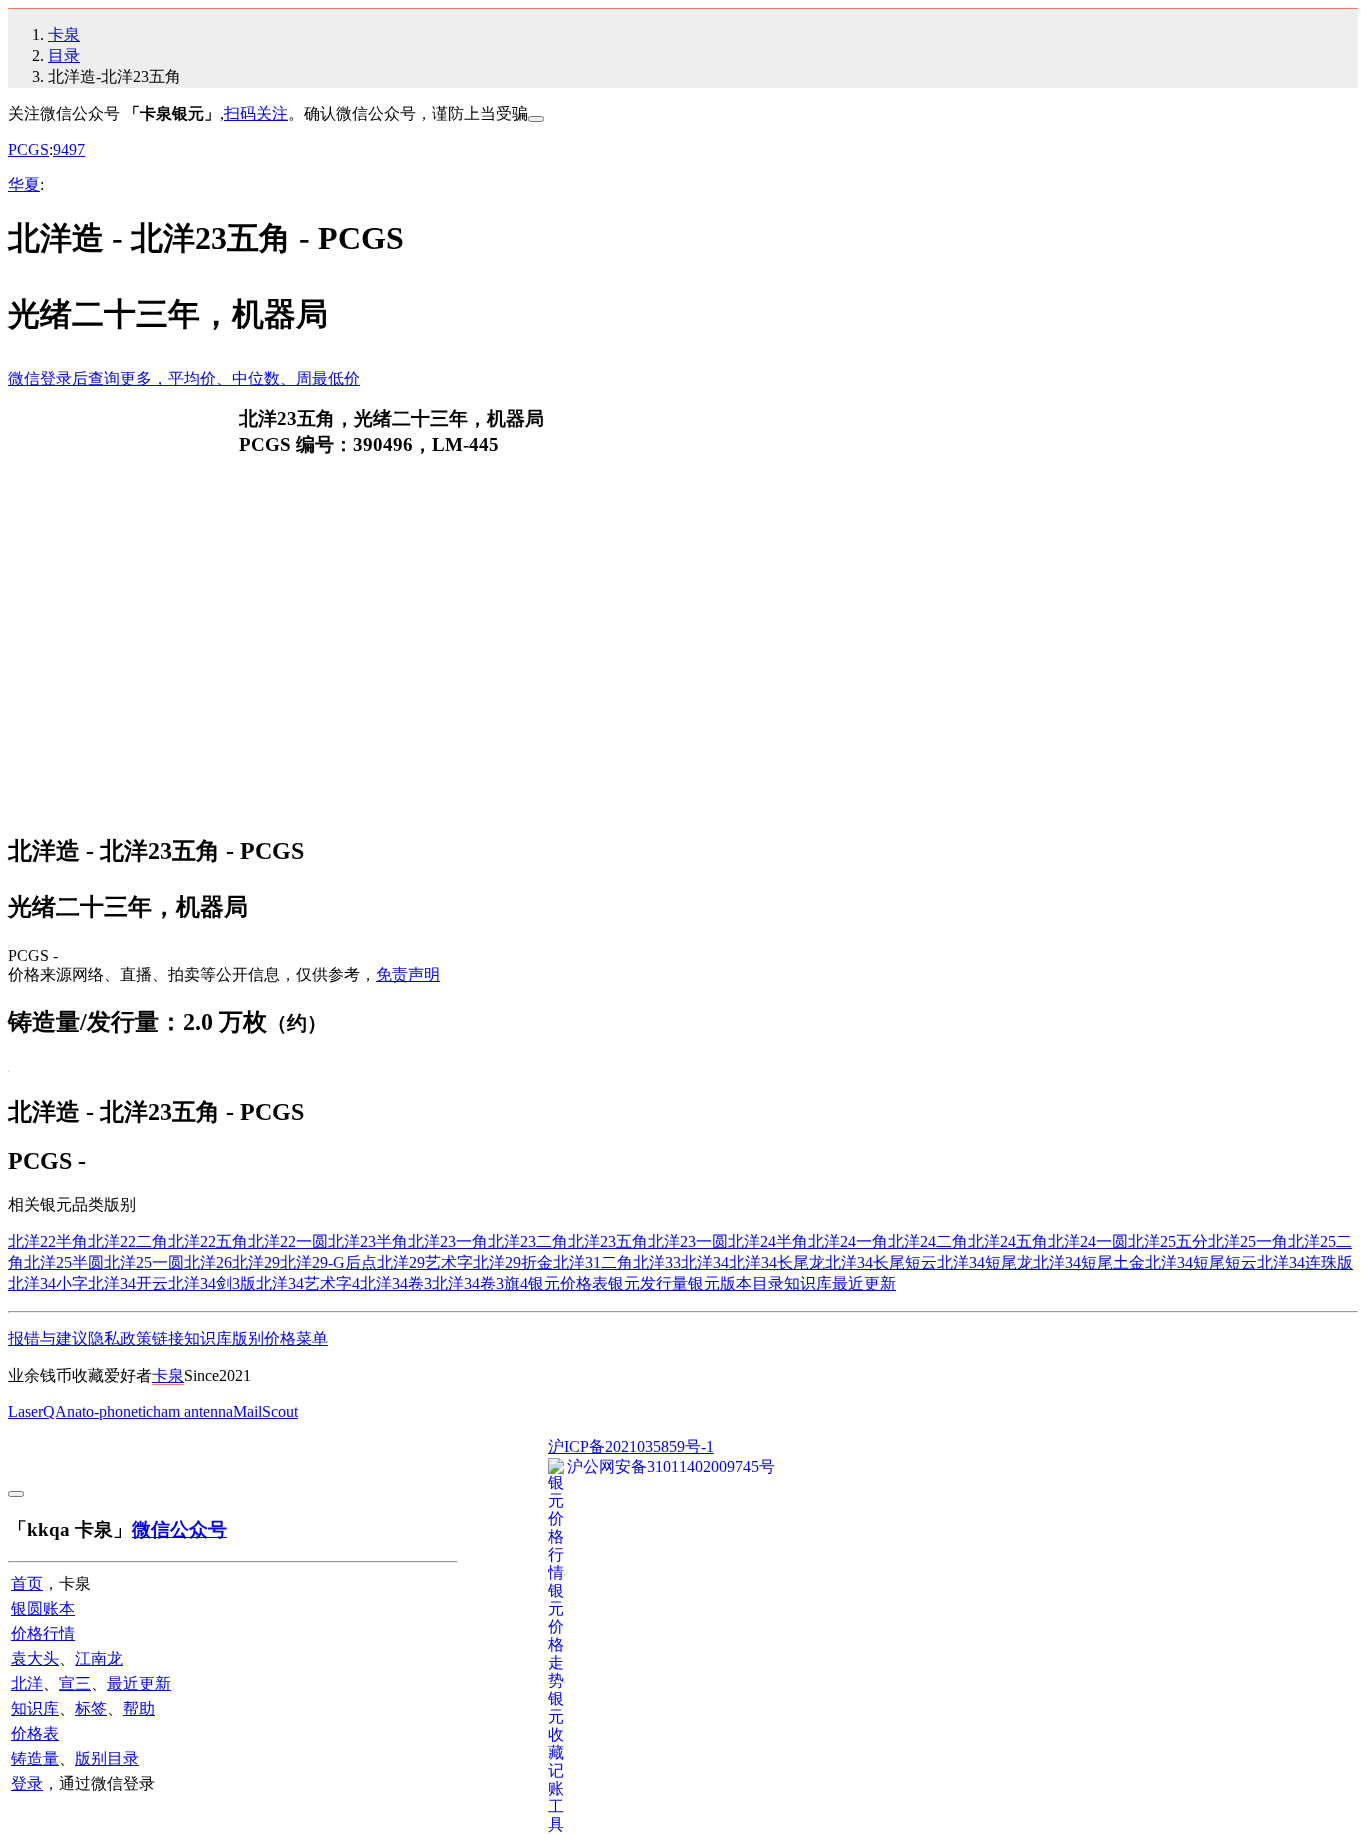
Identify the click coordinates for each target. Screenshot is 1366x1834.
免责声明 (408, 974)
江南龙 (99, 1658)
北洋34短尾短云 (1201, 1262)
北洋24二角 (928, 1241)
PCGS (28, 149)
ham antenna (193, 1411)
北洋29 (256, 1262)
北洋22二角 (128, 1241)
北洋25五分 (1168, 1241)
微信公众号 (179, 1529)
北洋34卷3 (396, 1283)
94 (61, 149)
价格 (280, 1338)
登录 (27, 1783)
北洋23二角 (528, 1241)
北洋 (27, 1683)
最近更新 (864, 1283)
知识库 (808, 1283)
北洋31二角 (593, 1262)
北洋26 (208, 1262)
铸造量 (35, 1758)
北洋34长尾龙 (777, 1262)
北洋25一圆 (144, 1262)
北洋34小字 (48, 1283)
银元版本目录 (736, 1283)
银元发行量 (648, 1283)
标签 (91, 1708)
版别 (248, 1338)
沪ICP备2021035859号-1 (631, 1446)
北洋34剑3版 (212, 1283)
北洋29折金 (513, 1262)
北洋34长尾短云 (881, 1262)
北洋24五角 (1008, 1241)
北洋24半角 (768, 1241)
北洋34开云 (128, 1283)
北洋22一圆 (288, 1241)
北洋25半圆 (64, 1262)
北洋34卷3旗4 (480, 1283)
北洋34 (705, 1262)
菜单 (312, 1338)
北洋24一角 (848, 1241)
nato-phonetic (110, 1411)
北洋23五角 (608, 1241)
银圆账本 (43, 1608)
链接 (168, 1338)
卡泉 (64, 34)
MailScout (265, 1411)
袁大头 (35, 1658)
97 (77, 149)
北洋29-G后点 (328, 1262)
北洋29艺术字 (425, 1262)
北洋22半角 (48, 1241)
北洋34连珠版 (1305, 1262)
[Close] (536, 119)
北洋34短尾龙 (985, 1262)
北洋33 (657, 1262)
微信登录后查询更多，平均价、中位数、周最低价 (184, 378)
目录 (64, 55)
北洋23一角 (448, 1241)
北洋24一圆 (1088, 1241)
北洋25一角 (1248, 1241)
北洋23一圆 (688, 1241)
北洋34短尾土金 (1089, 1262)
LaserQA (37, 1411)
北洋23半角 (368, 1241)
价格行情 (43, 1633)
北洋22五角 (208, 1241)
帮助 (139, 1708)
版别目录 (107, 1758)
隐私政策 (120, 1338)
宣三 (75, 1683)
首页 (27, 1583)
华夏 (24, 184)
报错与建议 (48, 1338)
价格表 (35, 1733)
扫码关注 (256, 113)
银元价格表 (568, 1283)
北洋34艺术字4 (308, 1283)
